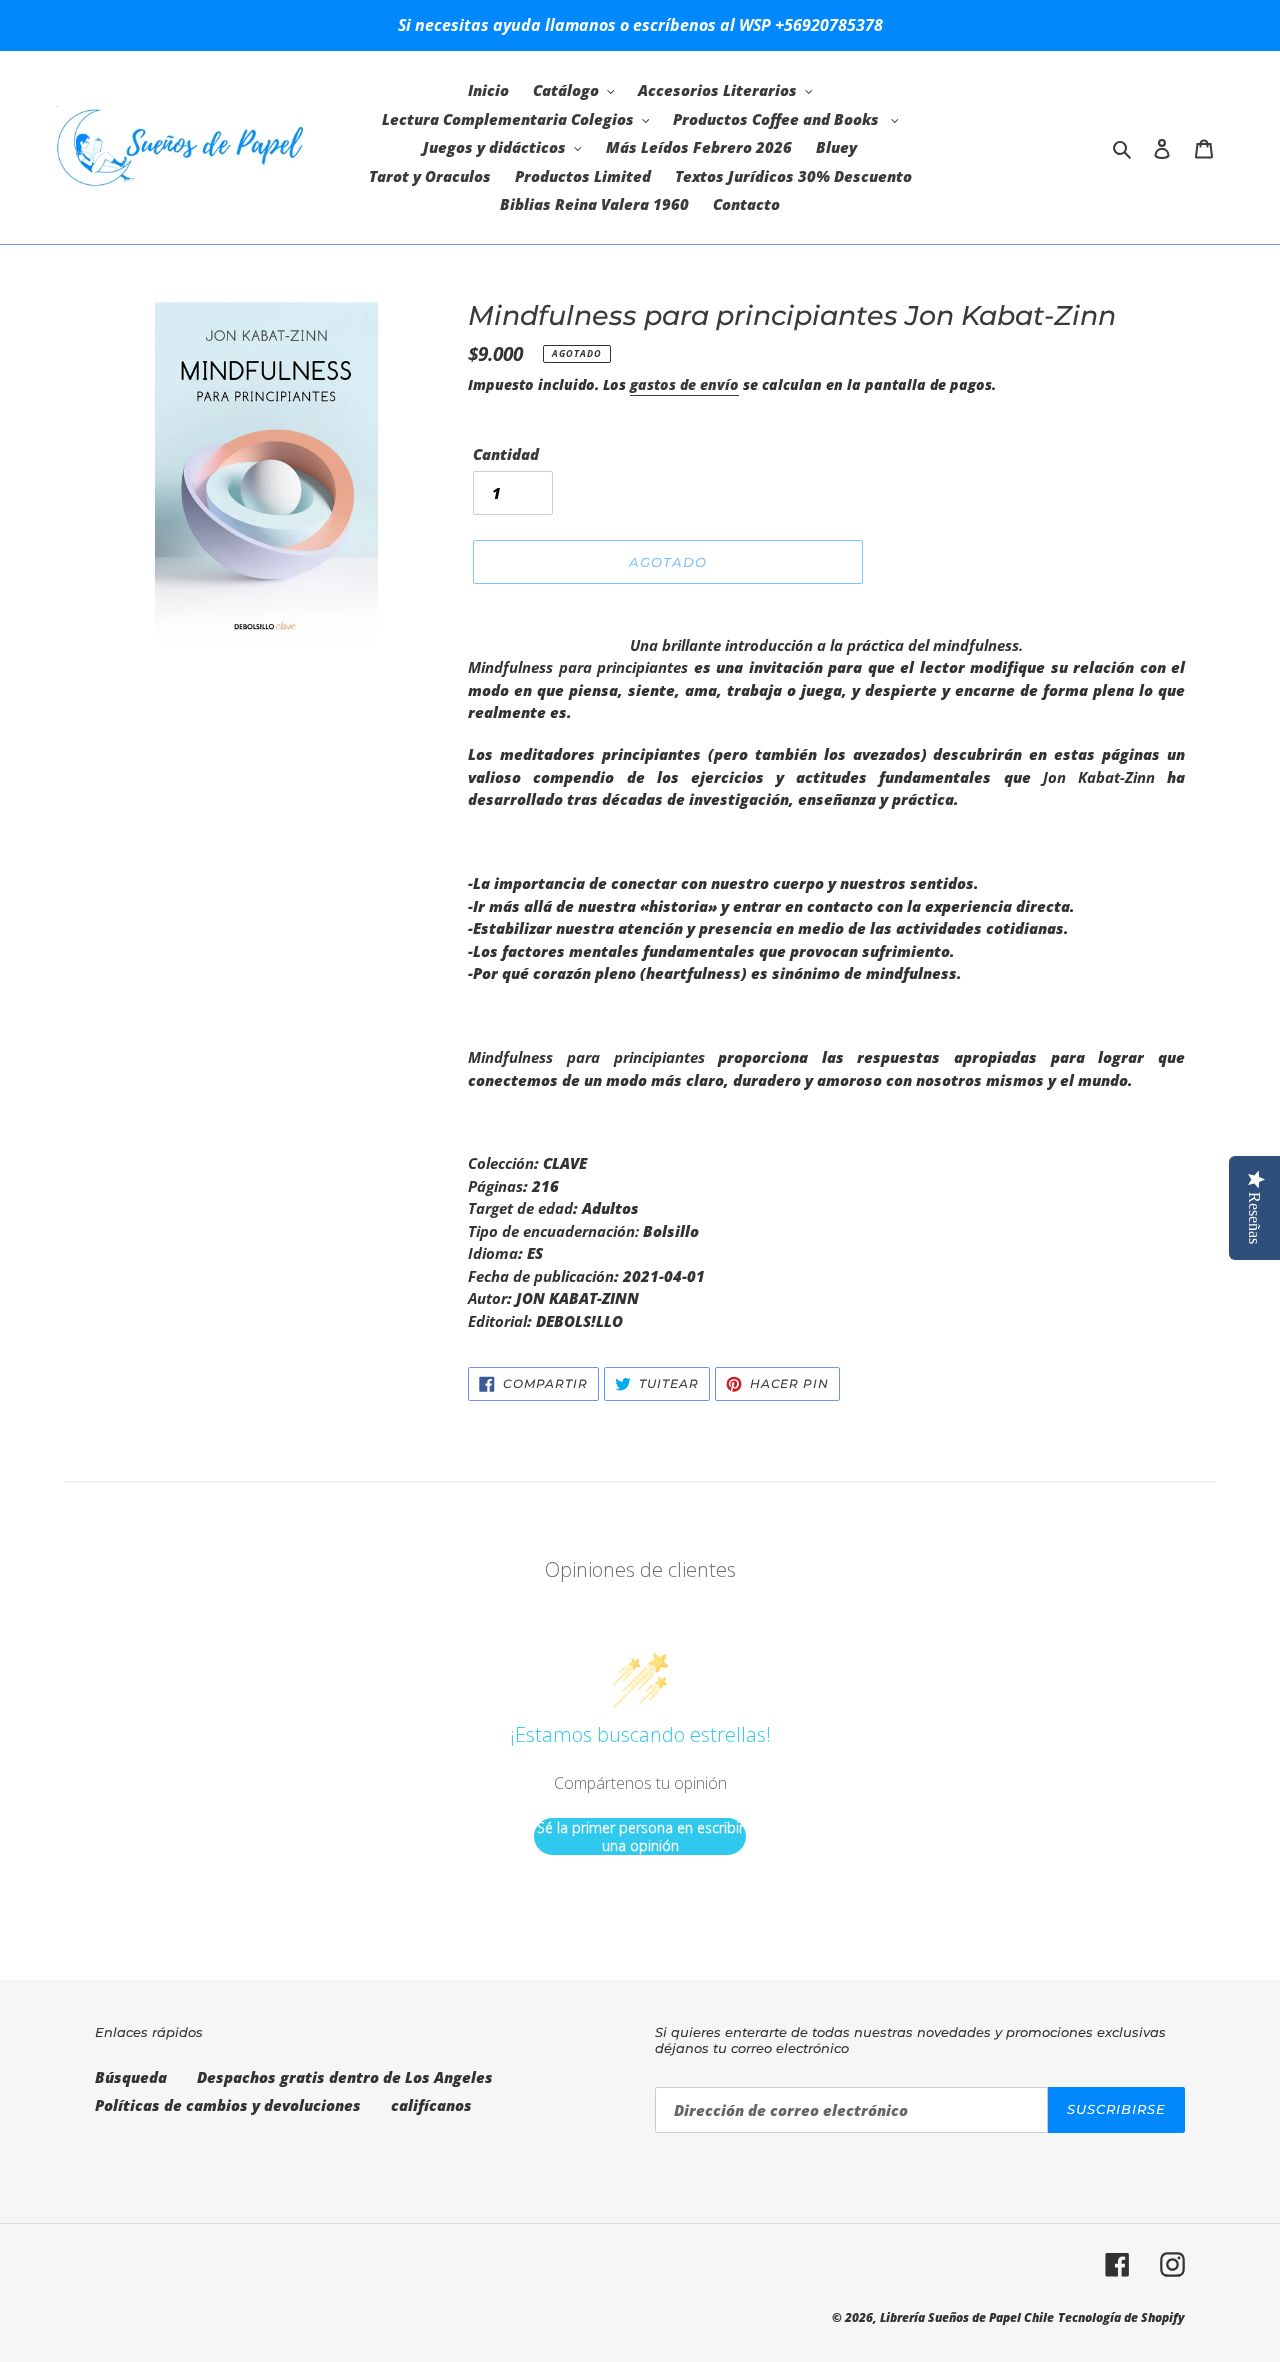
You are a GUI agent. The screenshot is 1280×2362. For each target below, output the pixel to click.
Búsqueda (131, 2077)
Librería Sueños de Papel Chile (967, 2317)
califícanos (431, 2105)
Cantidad (506, 454)
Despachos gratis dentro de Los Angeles (345, 2077)
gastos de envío (684, 384)
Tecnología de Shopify (1121, 2317)
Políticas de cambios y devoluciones (228, 2105)
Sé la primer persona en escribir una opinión (640, 1836)
